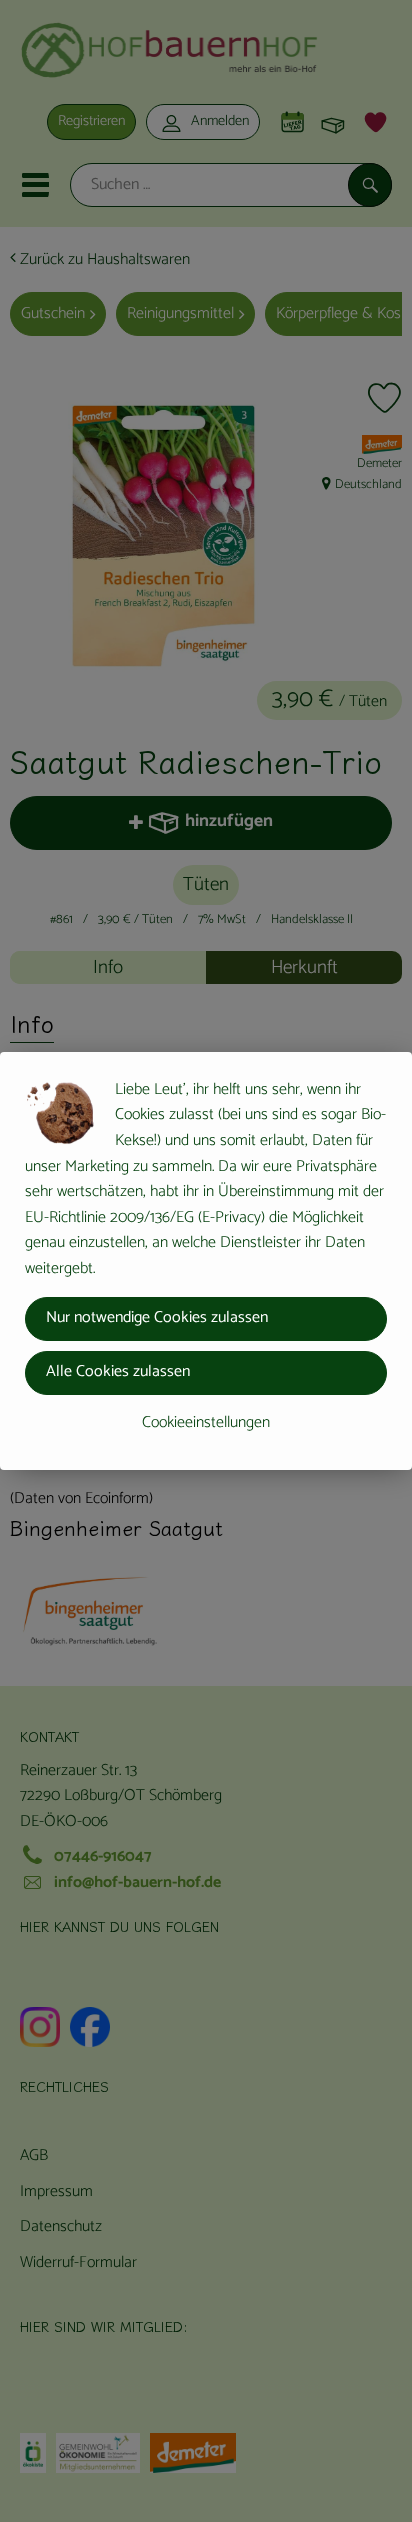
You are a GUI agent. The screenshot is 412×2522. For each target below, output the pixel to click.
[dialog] (206, 1261)
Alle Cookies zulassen (118, 1371)
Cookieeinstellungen (206, 1422)
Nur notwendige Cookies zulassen (157, 1317)
